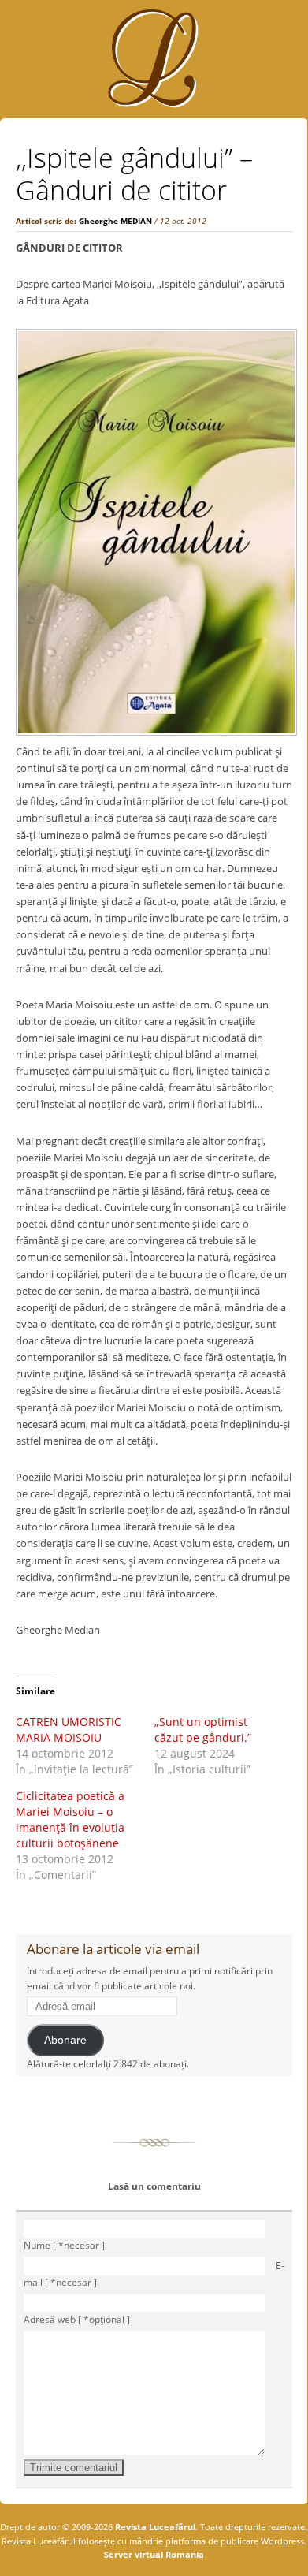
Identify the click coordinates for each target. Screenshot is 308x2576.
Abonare (65, 2040)
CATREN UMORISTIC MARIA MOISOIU (69, 1730)
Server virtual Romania (154, 2554)
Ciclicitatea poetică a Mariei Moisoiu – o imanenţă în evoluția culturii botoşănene (70, 1819)
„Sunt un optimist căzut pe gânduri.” (203, 1730)
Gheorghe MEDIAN (115, 221)
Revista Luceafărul (154, 2527)
